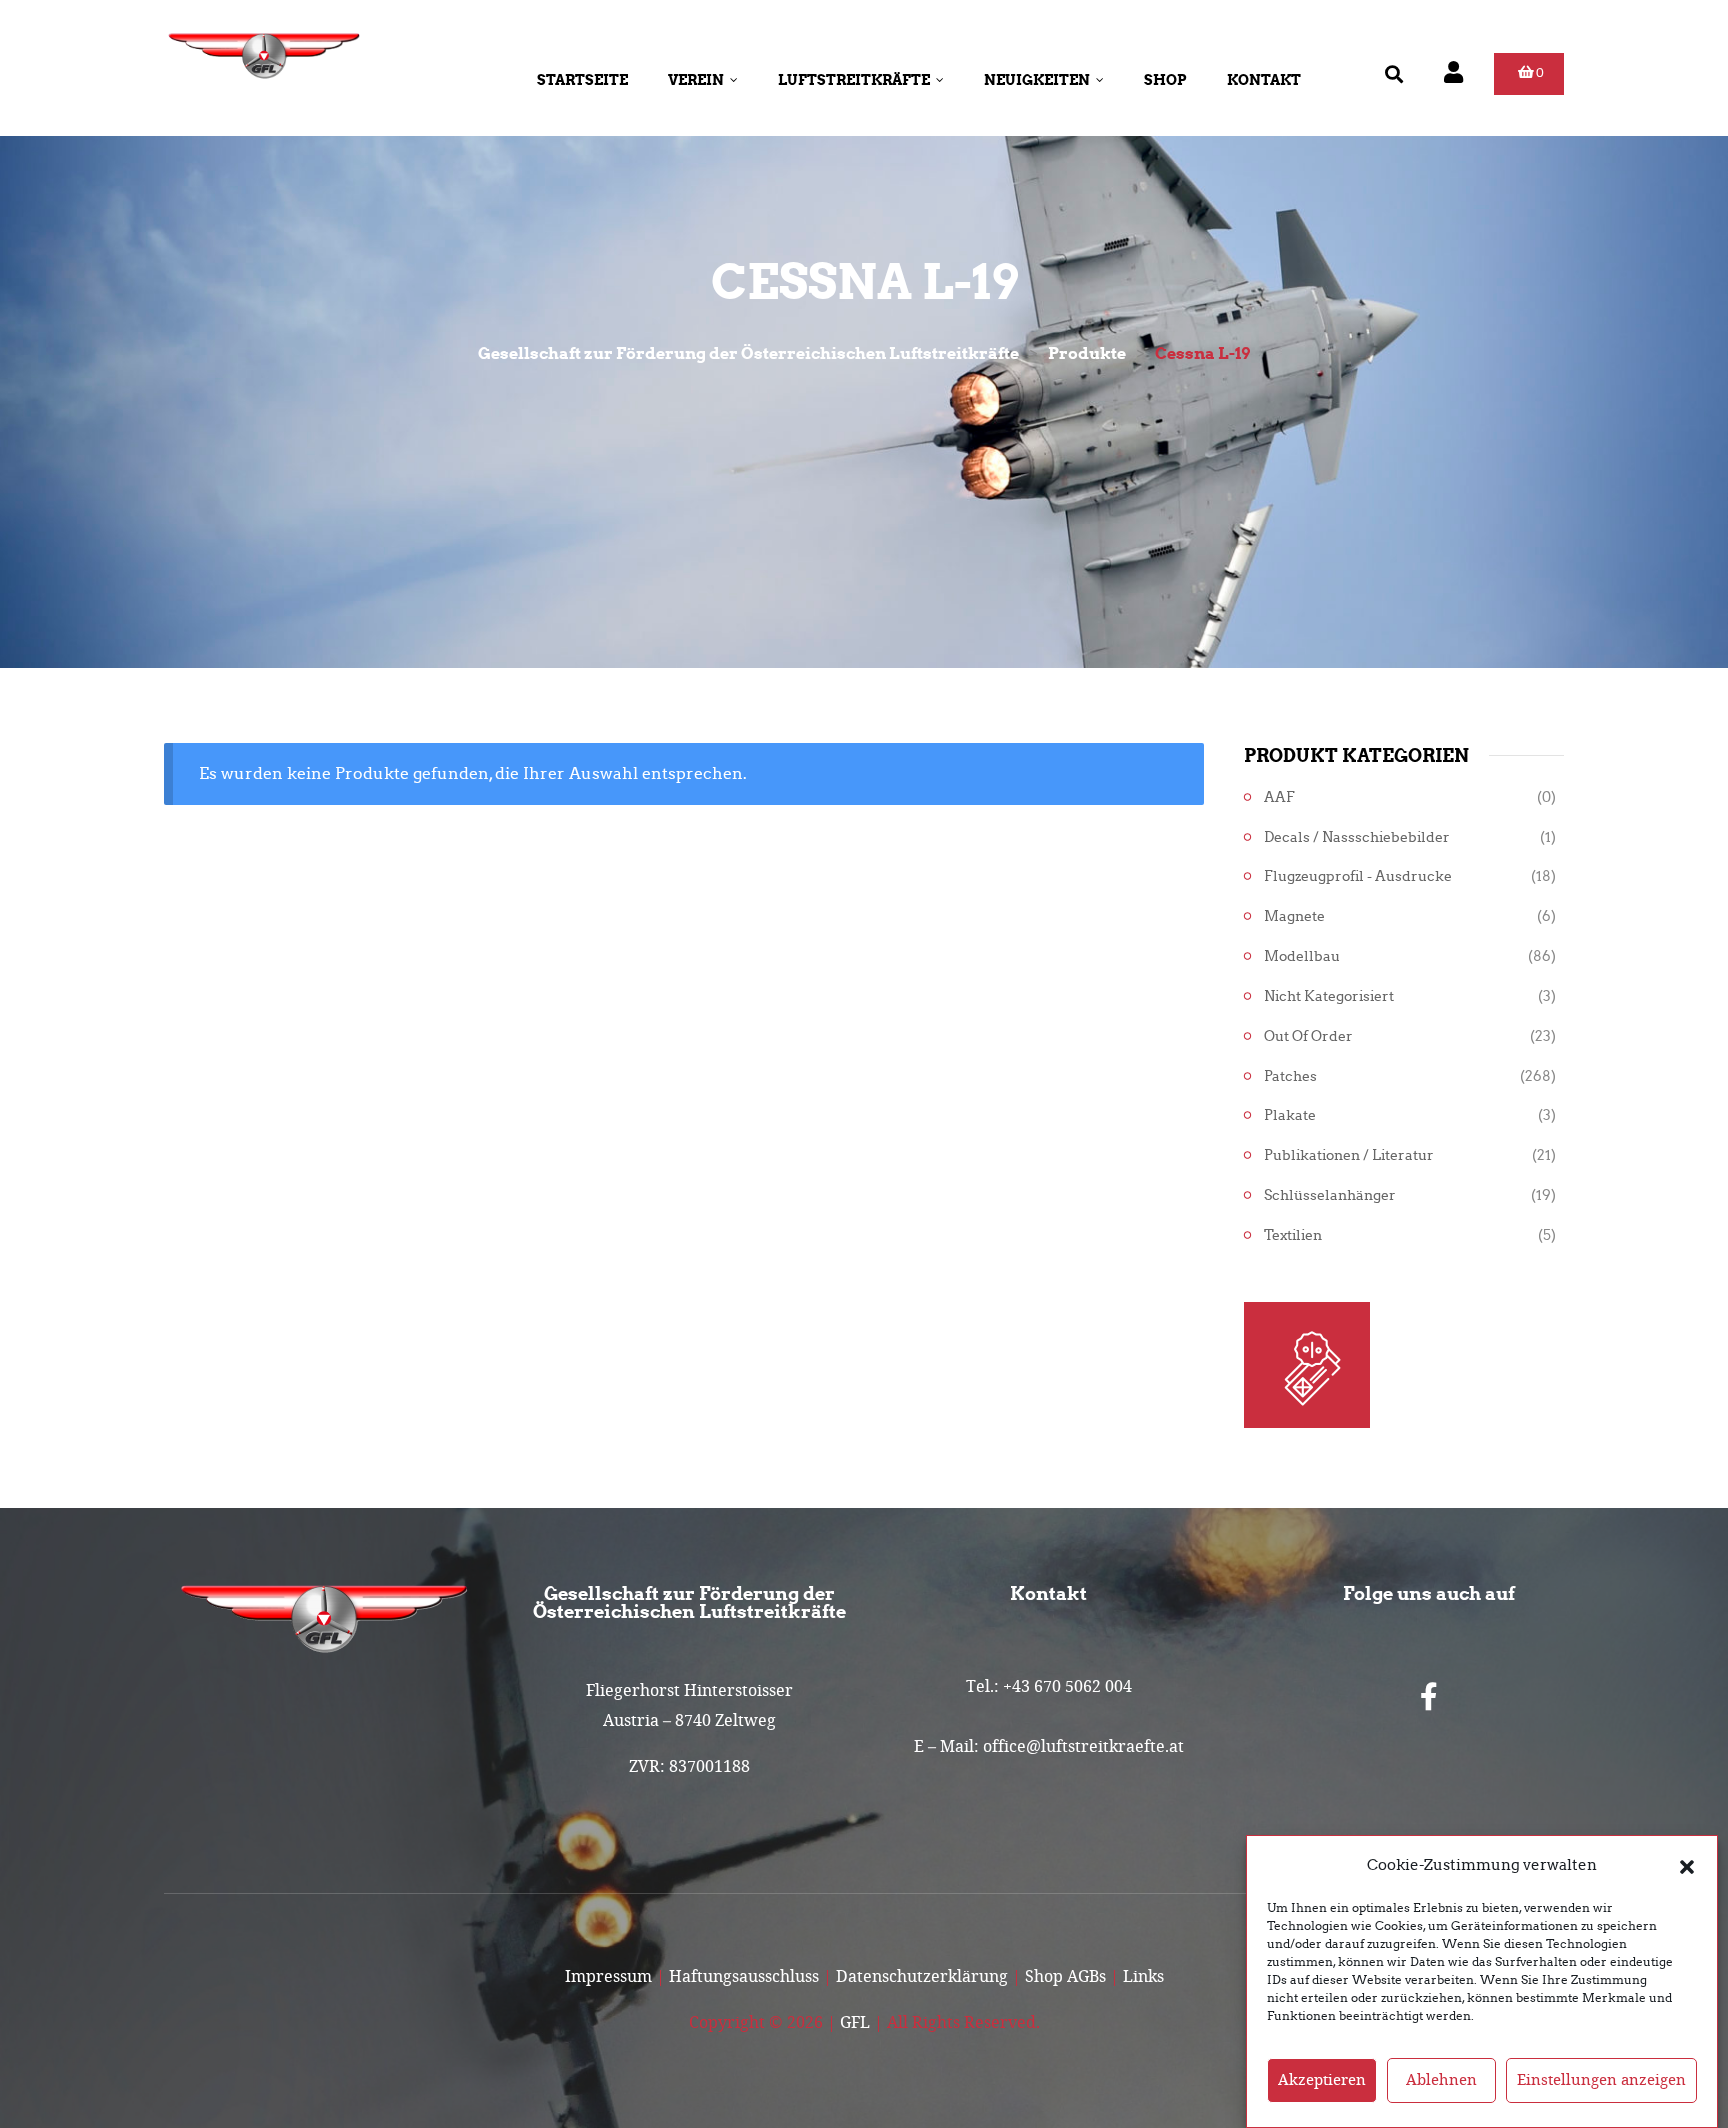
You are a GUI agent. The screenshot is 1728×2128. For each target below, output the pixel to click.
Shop (1165, 80)
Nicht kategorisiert (1329, 996)
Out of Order (1308, 1036)
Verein (696, 80)
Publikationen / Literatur (1349, 1155)
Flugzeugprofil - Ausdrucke (1358, 876)
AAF (1279, 797)
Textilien (1293, 1235)
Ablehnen (1441, 2080)
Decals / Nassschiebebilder (1357, 837)
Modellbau (1302, 956)
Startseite (582, 80)
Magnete (1294, 916)
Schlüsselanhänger (1330, 1195)
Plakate (1290, 1115)
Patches (1290, 1076)
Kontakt (1264, 80)
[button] (1687, 1865)
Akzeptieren (1322, 2080)
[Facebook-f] (1429, 1697)
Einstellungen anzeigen (1601, 2080)
